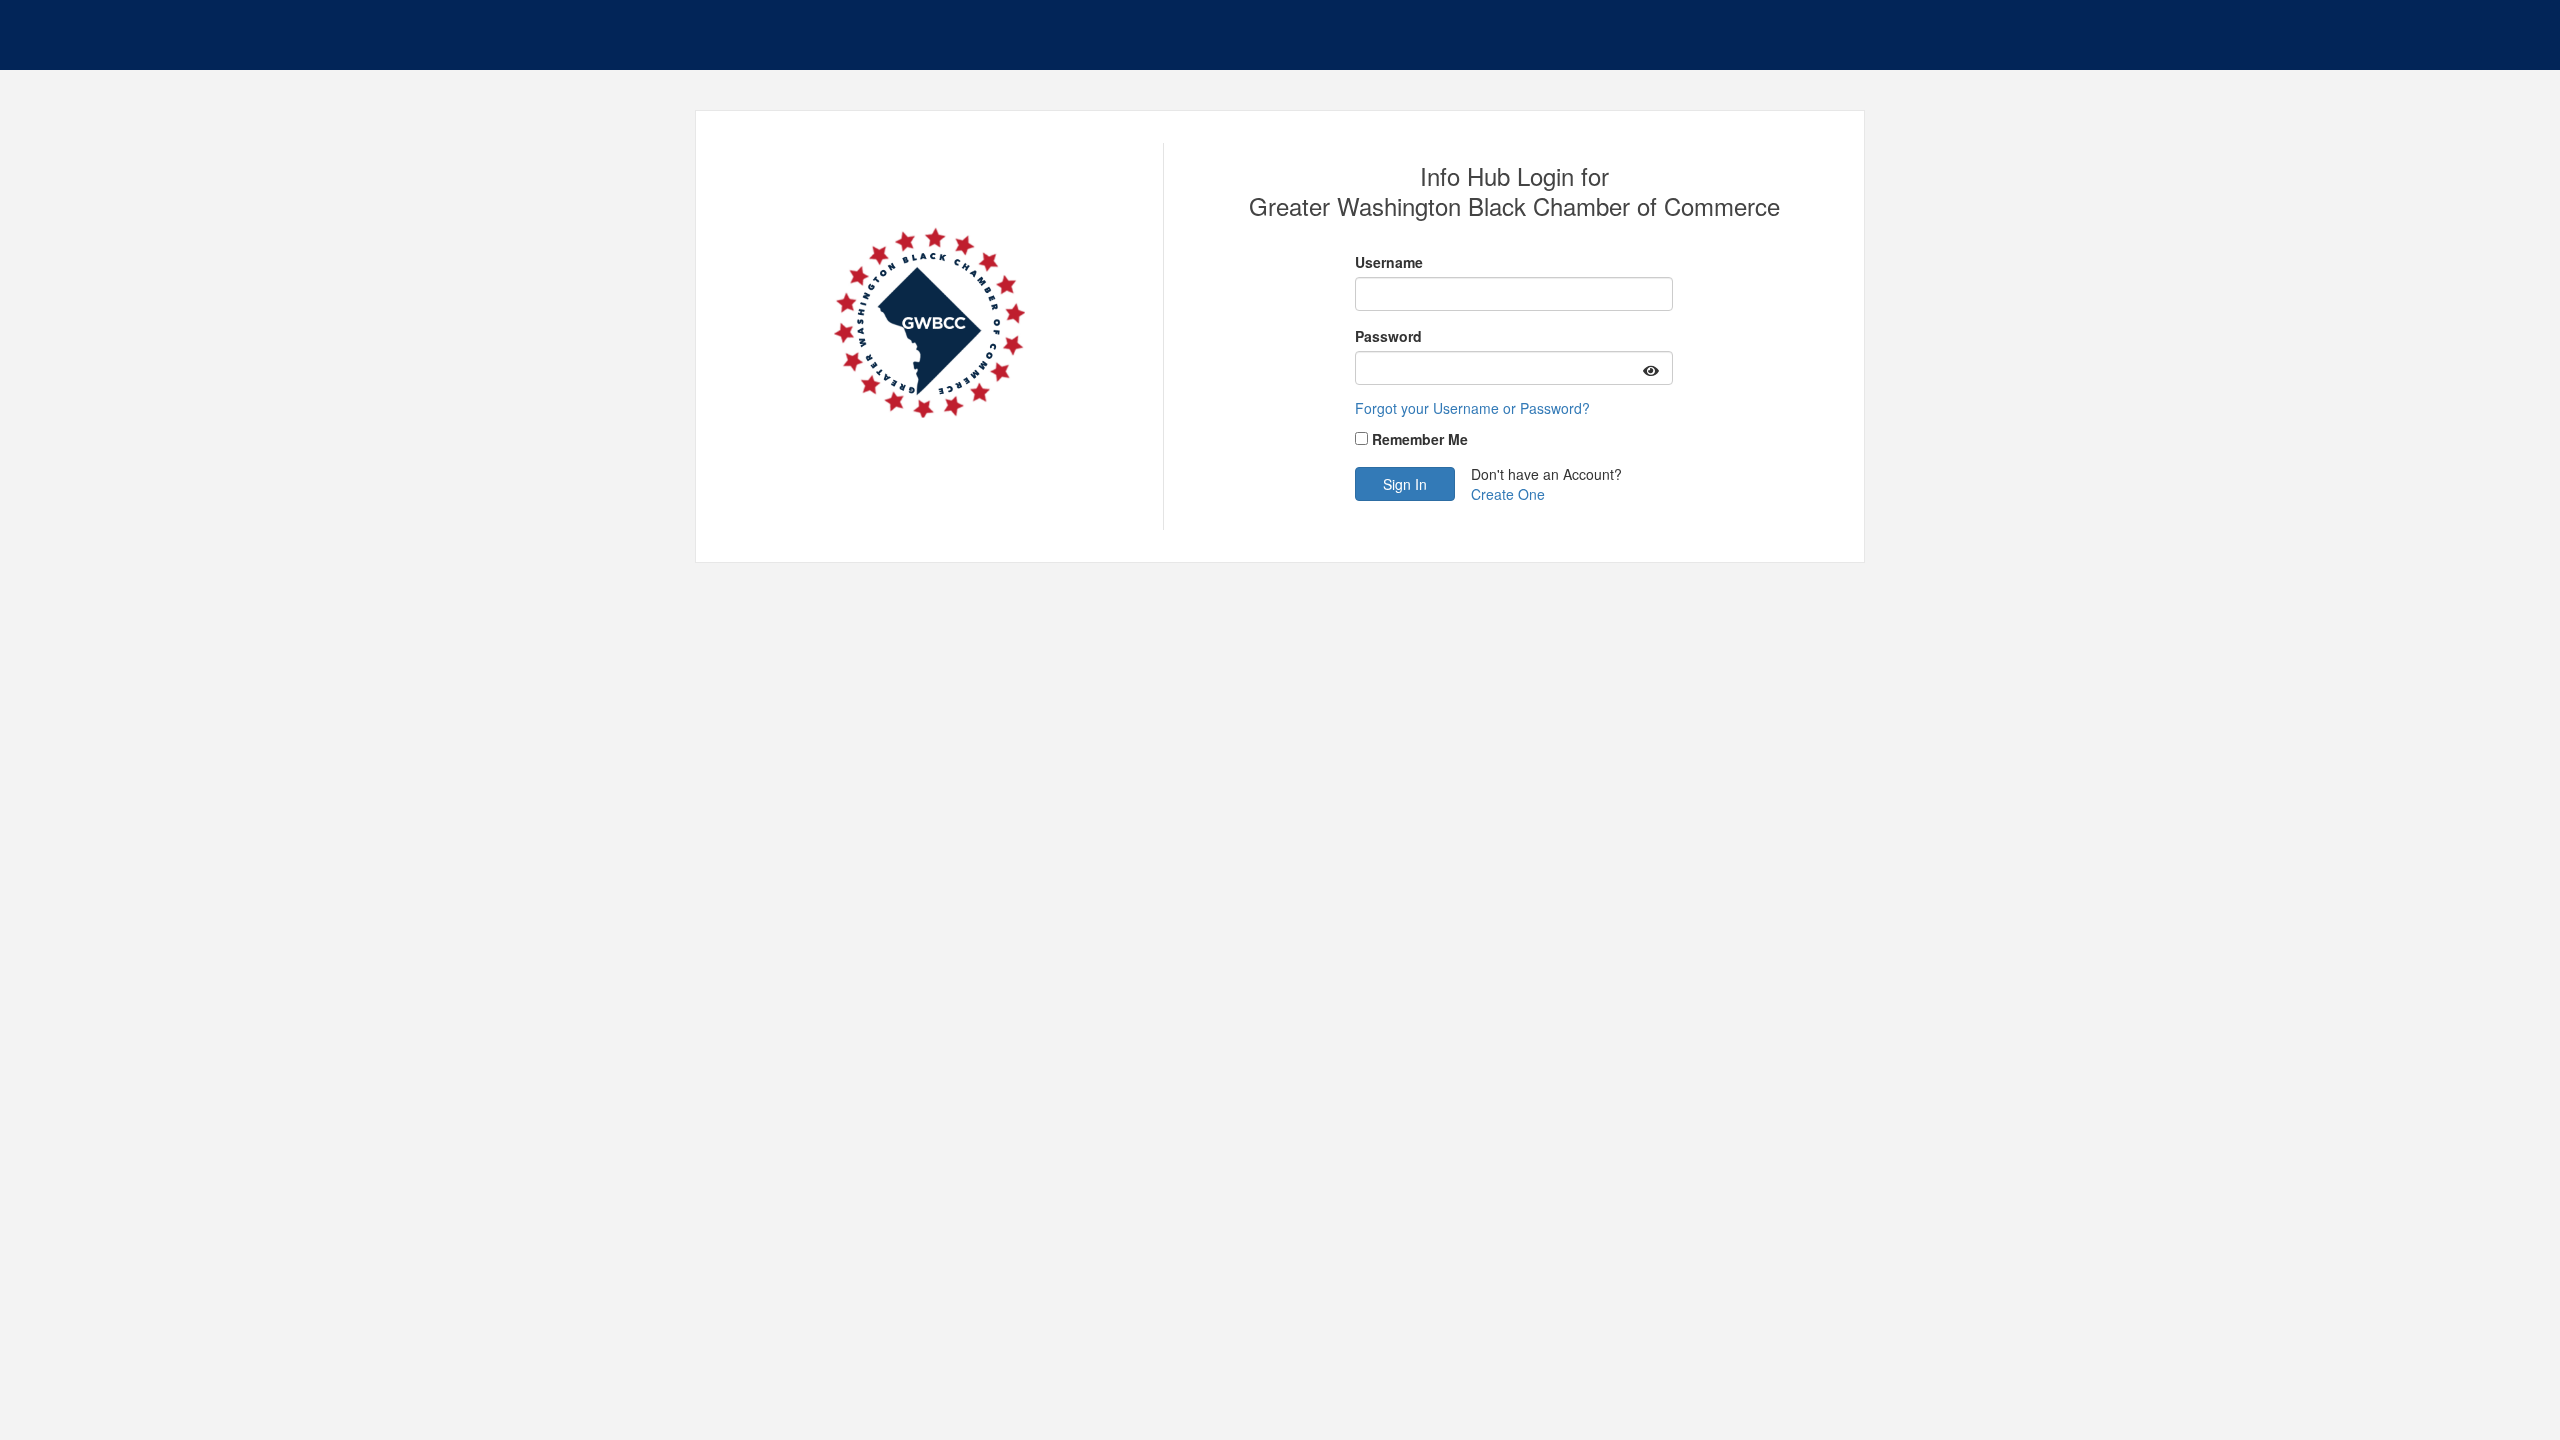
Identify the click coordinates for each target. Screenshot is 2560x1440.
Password (1388, 336)
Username (1389, 262)
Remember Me (1420, 439)
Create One (1508, 494)
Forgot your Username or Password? (1472, 408)
